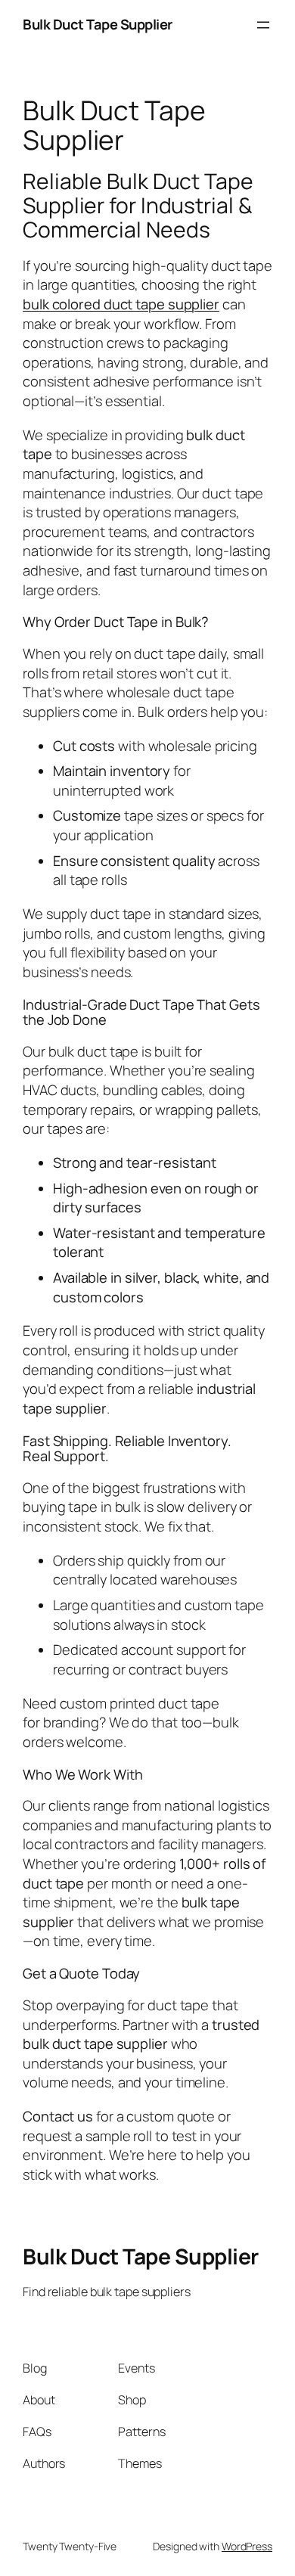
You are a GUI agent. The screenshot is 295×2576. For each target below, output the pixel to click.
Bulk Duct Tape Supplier (98, 24)
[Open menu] (263, 25)
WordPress (247, 2546)
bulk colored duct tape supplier (121, 304)
